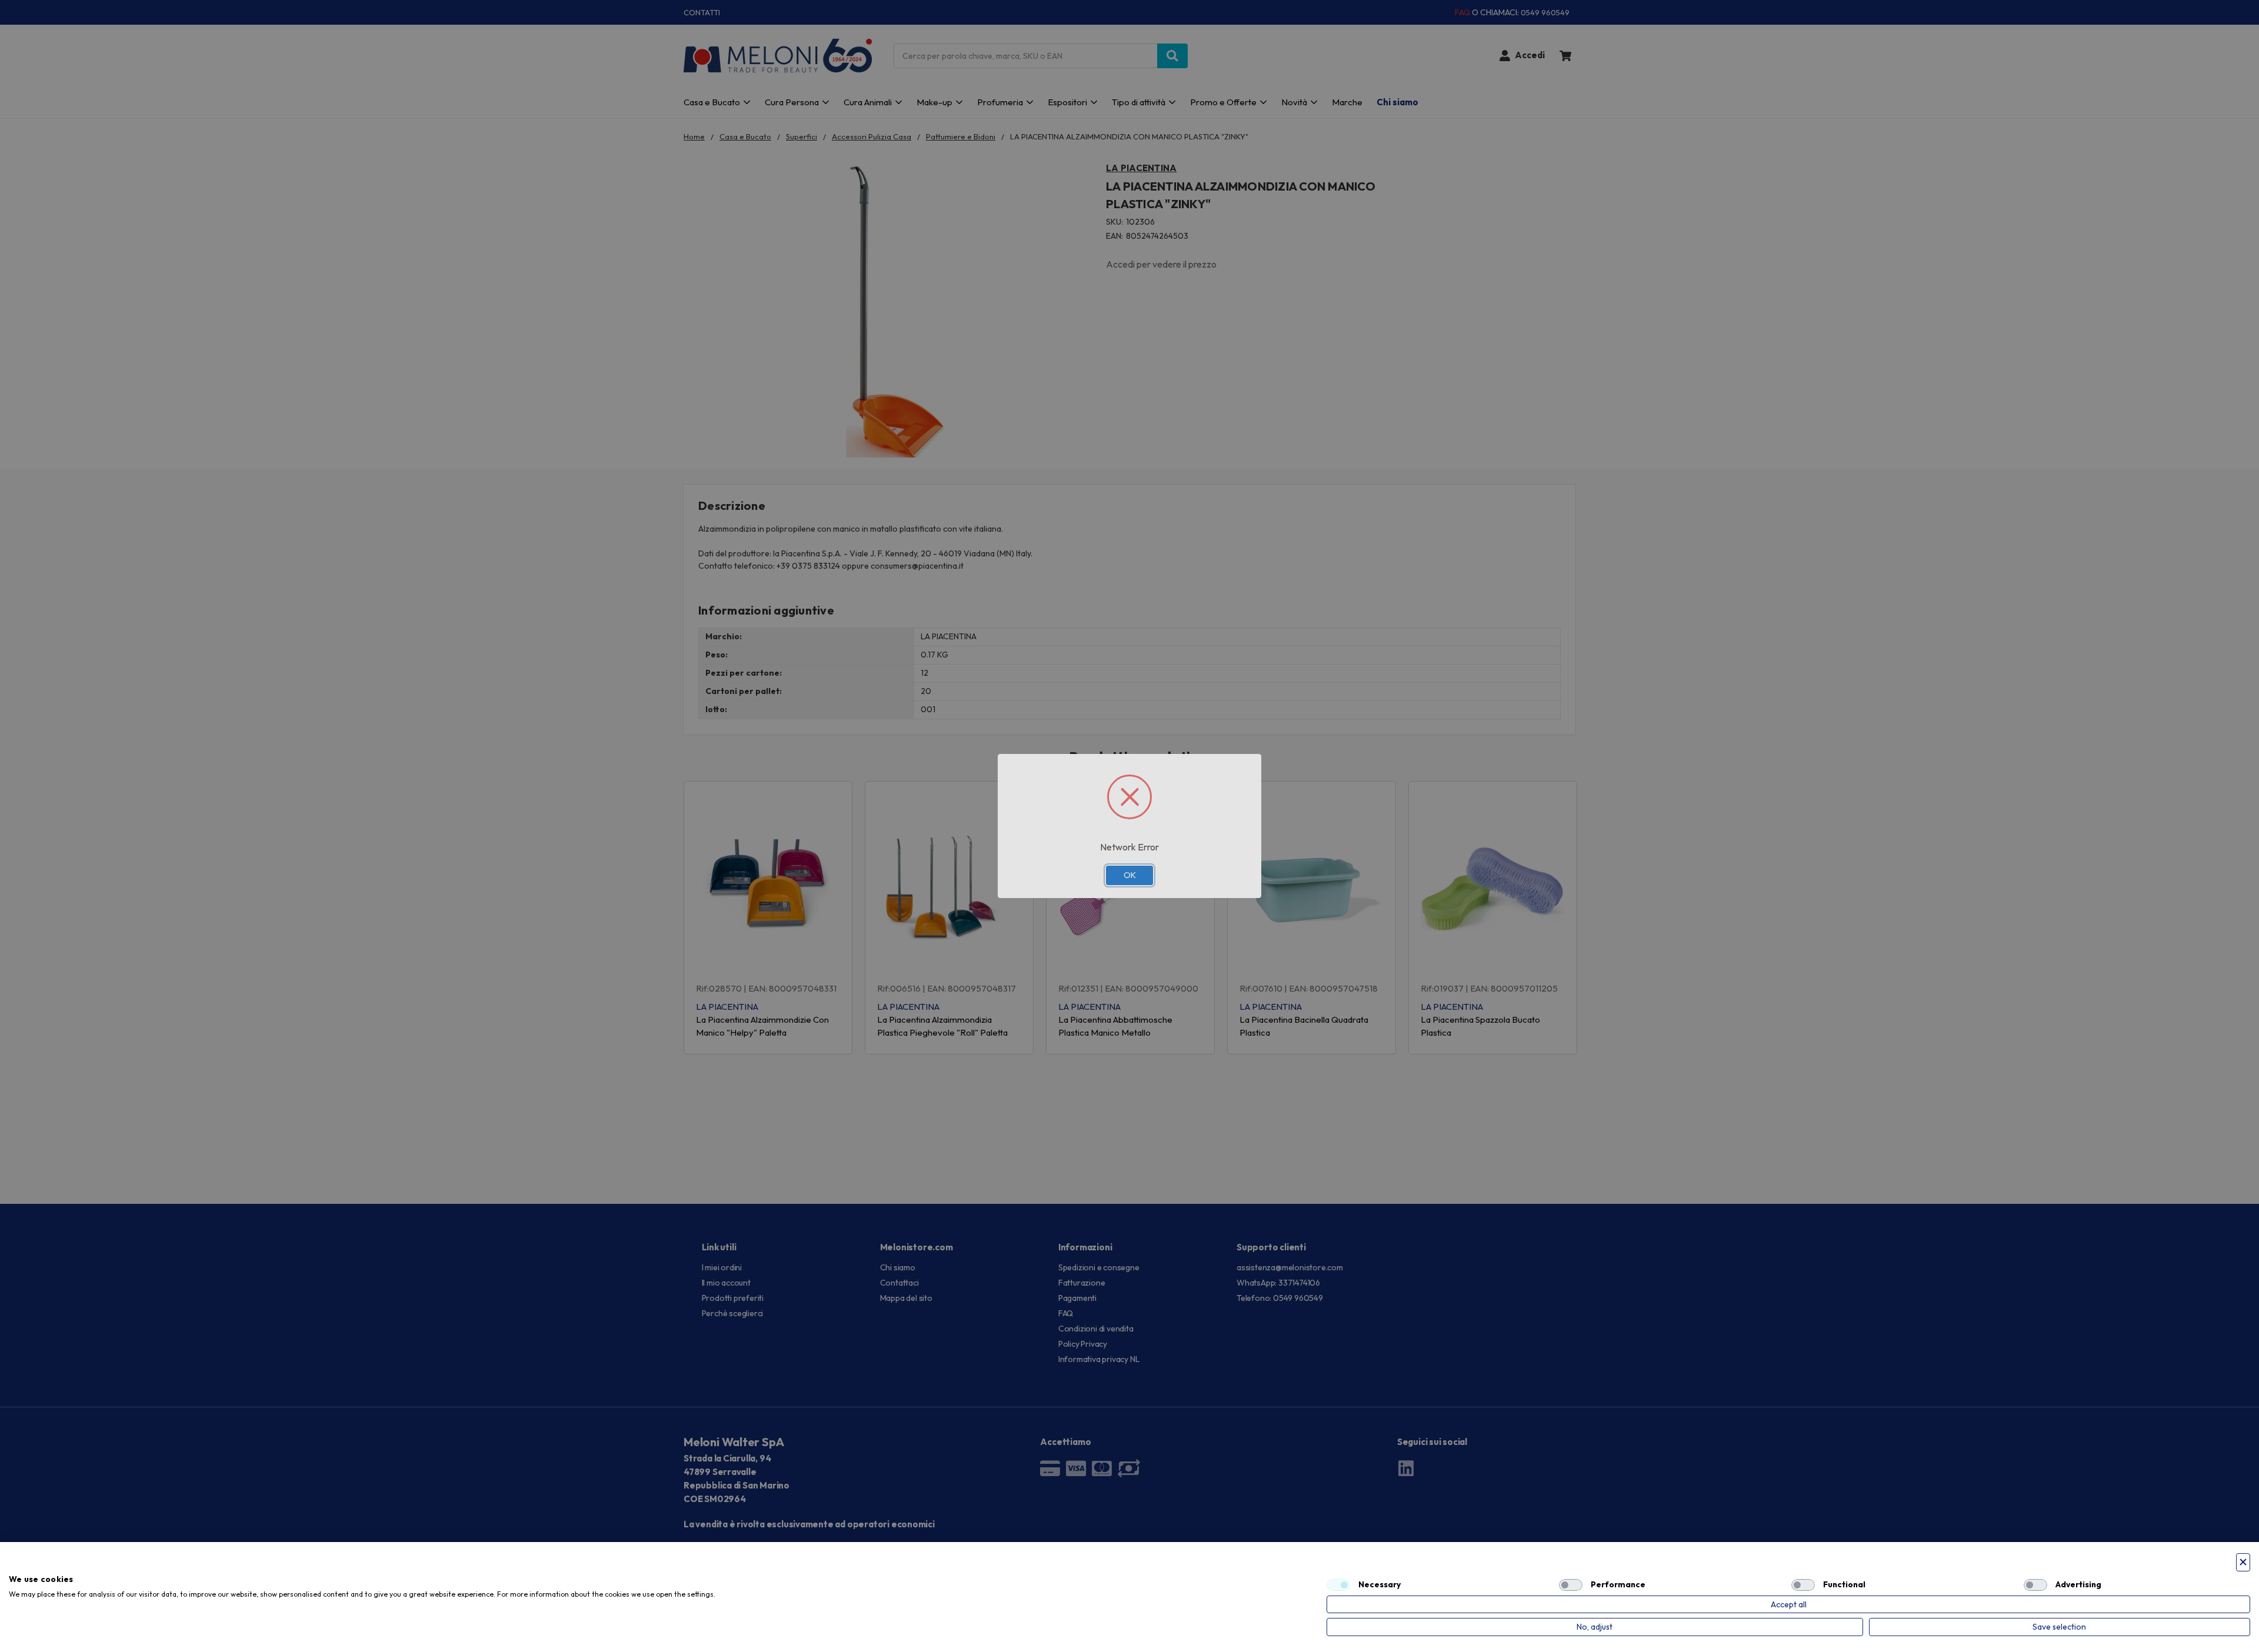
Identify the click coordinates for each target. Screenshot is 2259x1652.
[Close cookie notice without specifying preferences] (2243, 1562)
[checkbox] (1338, 1585)
